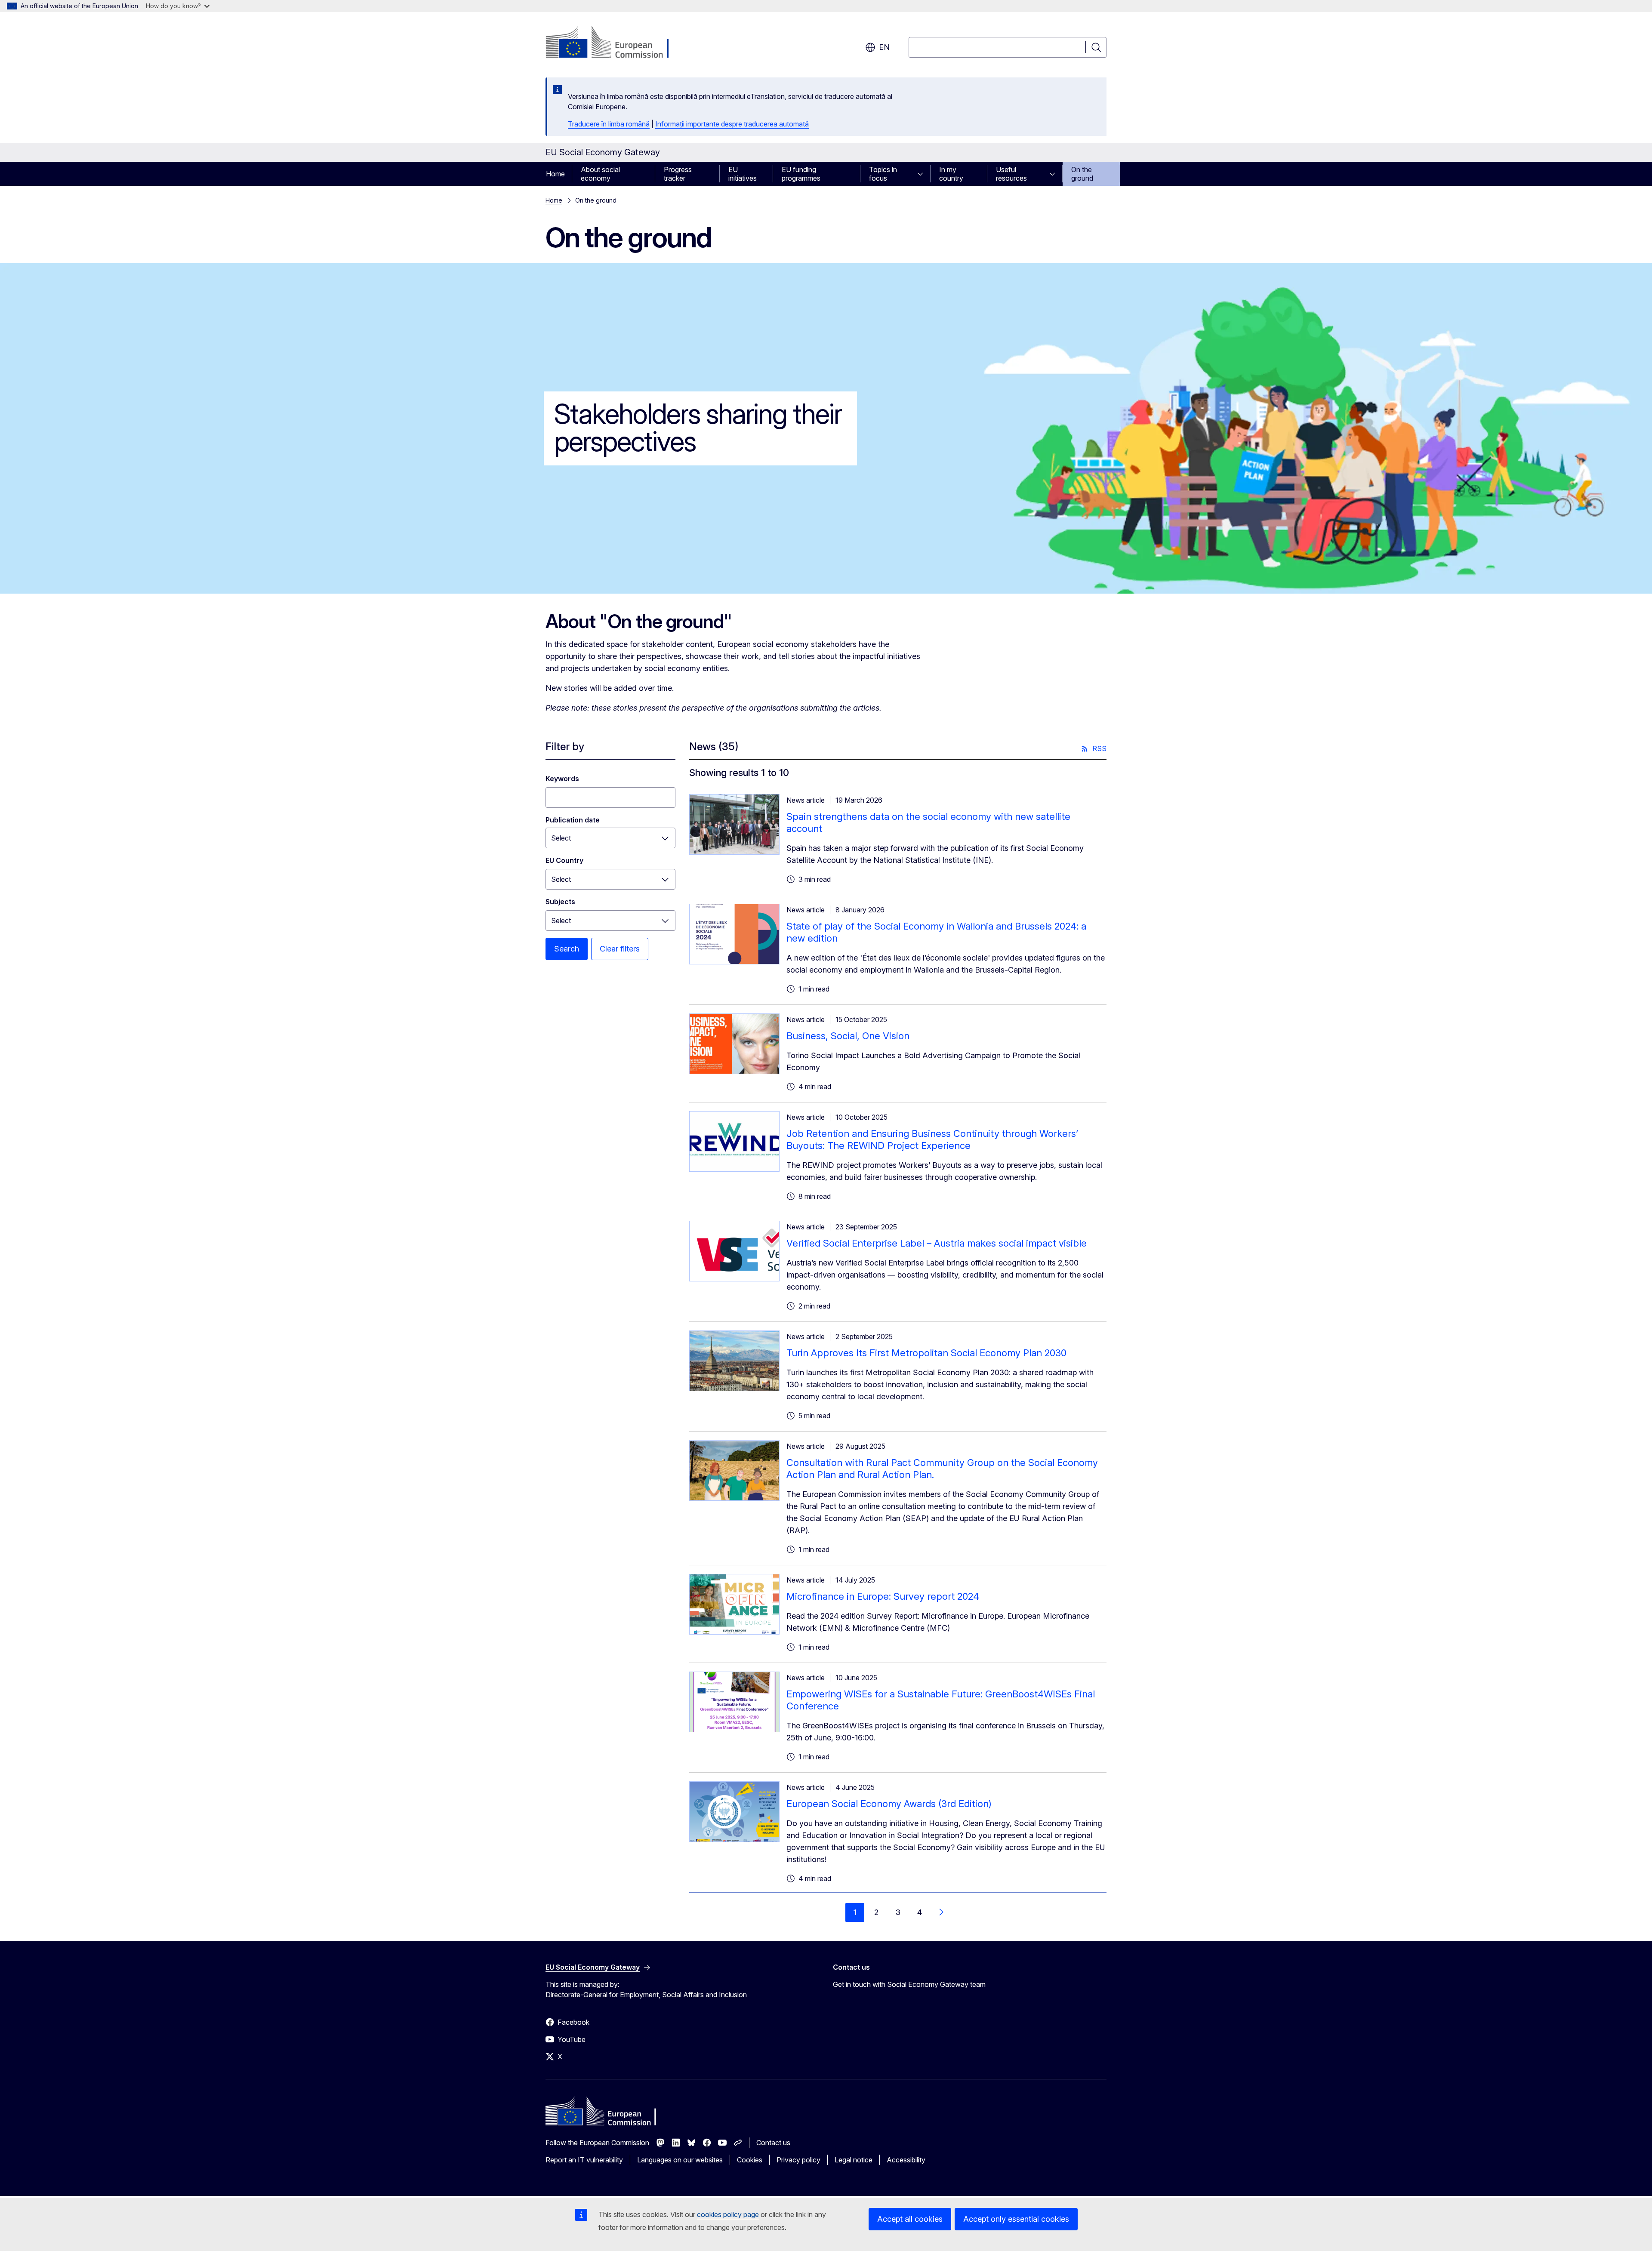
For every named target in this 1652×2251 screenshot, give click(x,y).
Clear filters (620, 949)
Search (567, 949)
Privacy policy (798, 2160)
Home (555, 174)
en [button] (884, 47)
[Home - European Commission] (615, 43)
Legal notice (854, 2160)
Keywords (562, 779)
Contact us (773, 2143)
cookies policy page (728, 2214)
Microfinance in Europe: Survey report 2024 (883, 1596)
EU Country (564, 860)
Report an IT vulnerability (584, 2160)
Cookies (750, 2160)
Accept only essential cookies (1016, 2219)
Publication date (573, 820)
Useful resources (1011, 174)
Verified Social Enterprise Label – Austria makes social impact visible (937, 1243)
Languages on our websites (680, 2160)
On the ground (1082, 174)
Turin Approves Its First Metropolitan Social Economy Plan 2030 (926, 1353)
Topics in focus (883, 174)
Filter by (565, 747)
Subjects (560, 902)
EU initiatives (743, 174)
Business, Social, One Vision (848, 1036)
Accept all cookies (910, 2219)
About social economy (600, 174)
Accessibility (906, 2160)
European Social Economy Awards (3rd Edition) (889, 1804)
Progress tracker (678, 174)
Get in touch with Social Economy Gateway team (909, 1984)
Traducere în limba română (609, 124)
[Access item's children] (923, 174)
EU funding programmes (801, 174)
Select (561, 879)
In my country (951, 174)
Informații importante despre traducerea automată (732, 124)
